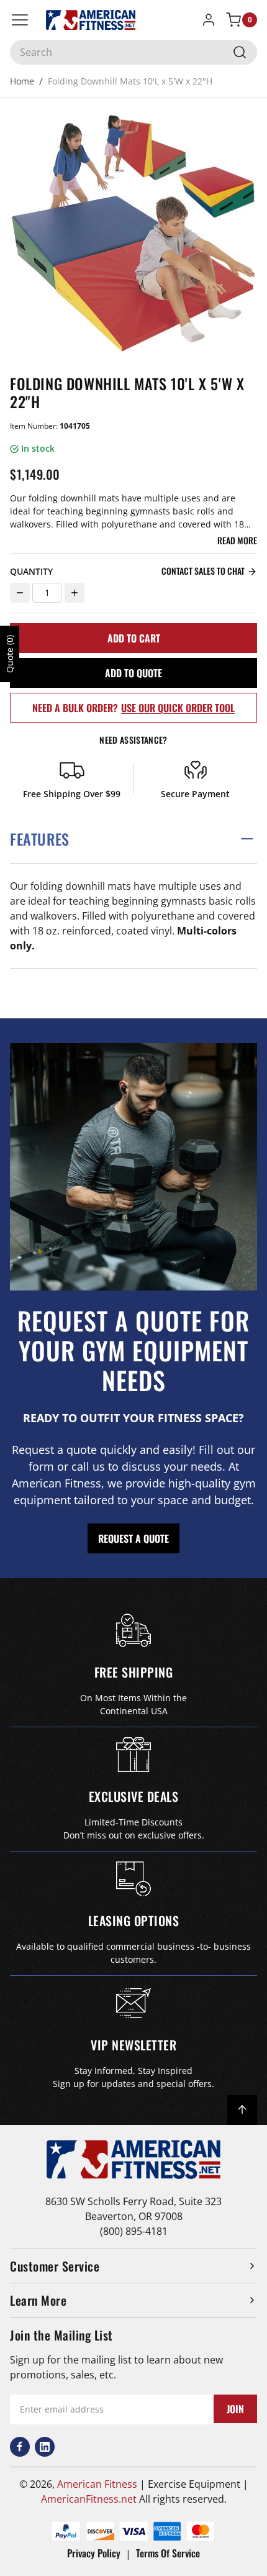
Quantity (31, 571)
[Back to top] (242, 2110)
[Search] (240, 52)
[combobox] (133, 52)
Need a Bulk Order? (133, 708)
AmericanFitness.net (89, 2499)
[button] (133, 839)
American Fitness (97, 2484)
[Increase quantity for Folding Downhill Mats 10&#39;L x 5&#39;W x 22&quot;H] (75, 593)
